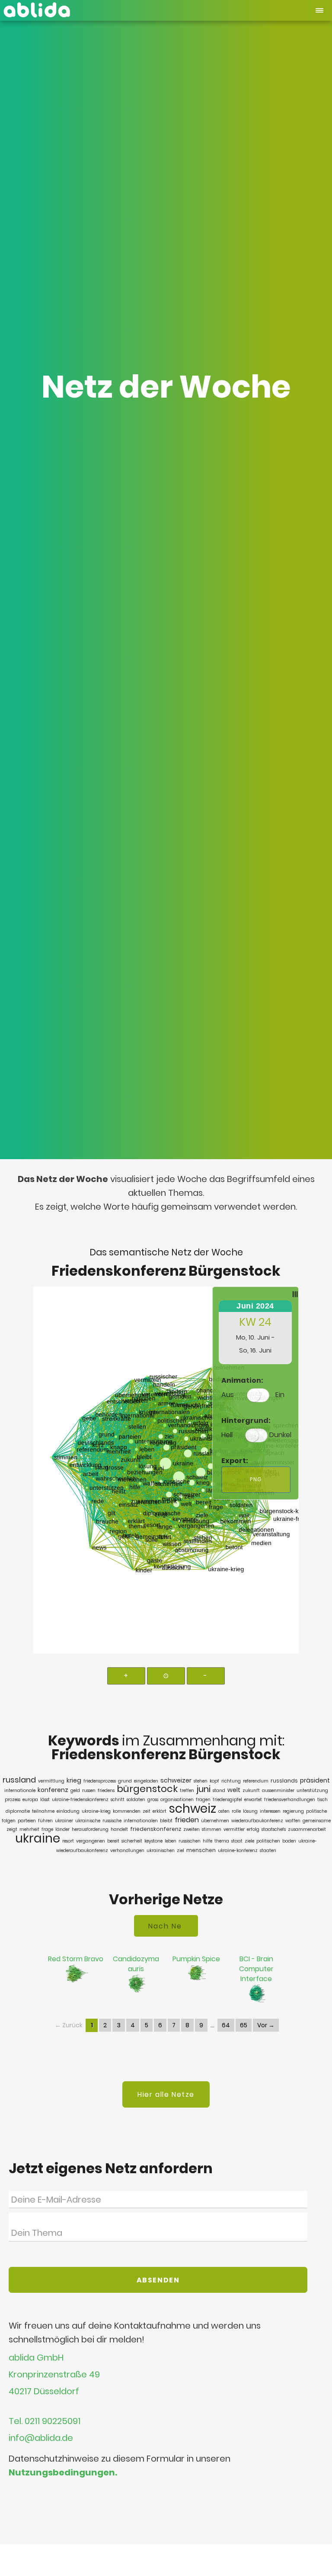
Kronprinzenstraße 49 (54, 2375)
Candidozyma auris (136, 1964)
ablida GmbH (36, 2358)
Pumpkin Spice (196, 1959)
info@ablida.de (41, 2438)
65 (244, 2025)
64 (226, 2025)
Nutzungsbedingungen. (63, 2472)
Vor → (266, 2025)
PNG (256, 1479)
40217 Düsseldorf (44, 2392)
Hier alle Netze (166, 2094)
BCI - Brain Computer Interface (256, 1969)
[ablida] (37, 8)
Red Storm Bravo (76, 1959)
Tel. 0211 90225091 (45, 2421)
